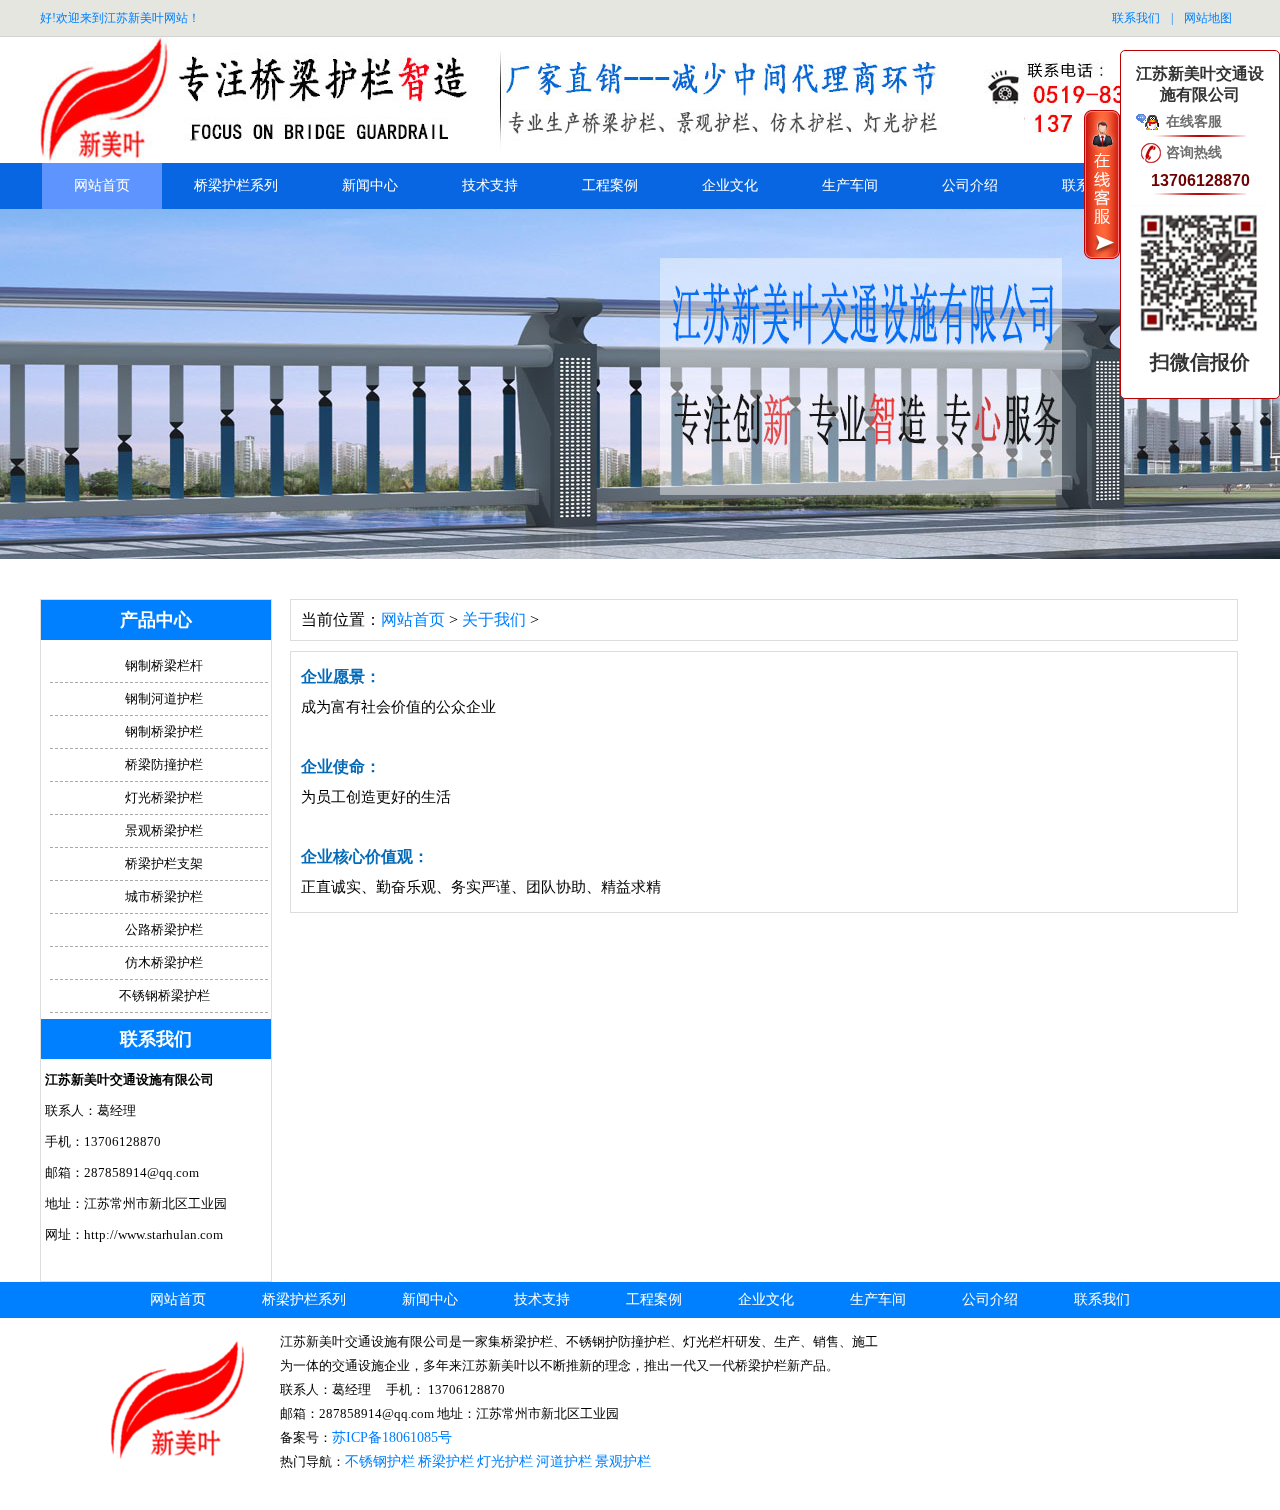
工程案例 (610, 185)
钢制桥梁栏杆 (164, 665)
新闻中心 (370, 185)
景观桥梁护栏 (164, 830)
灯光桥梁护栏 (164, 797)
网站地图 (1208, 18)
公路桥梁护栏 (164, 929)
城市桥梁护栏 (164, 896)
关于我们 (494, 619)
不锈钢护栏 (380, 1461)
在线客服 (1194, 121)
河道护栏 (564, 1461)
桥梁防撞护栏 (164, 764)
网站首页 (102, 185)
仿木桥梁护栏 (164, 962)
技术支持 (490, 185)
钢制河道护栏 (164, 698)
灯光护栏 (505, 1461)
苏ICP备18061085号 (392, 1437)
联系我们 (1136, 18)
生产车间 (850, 185)
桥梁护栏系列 (236, 185)
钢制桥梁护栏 (164, 731)
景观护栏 (623, 1461)
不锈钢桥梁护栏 (164, 995)
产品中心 (156, 620)
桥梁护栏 (446, 1461)
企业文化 (730, 185)
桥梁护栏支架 (164, 863)
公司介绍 (970, 185)
